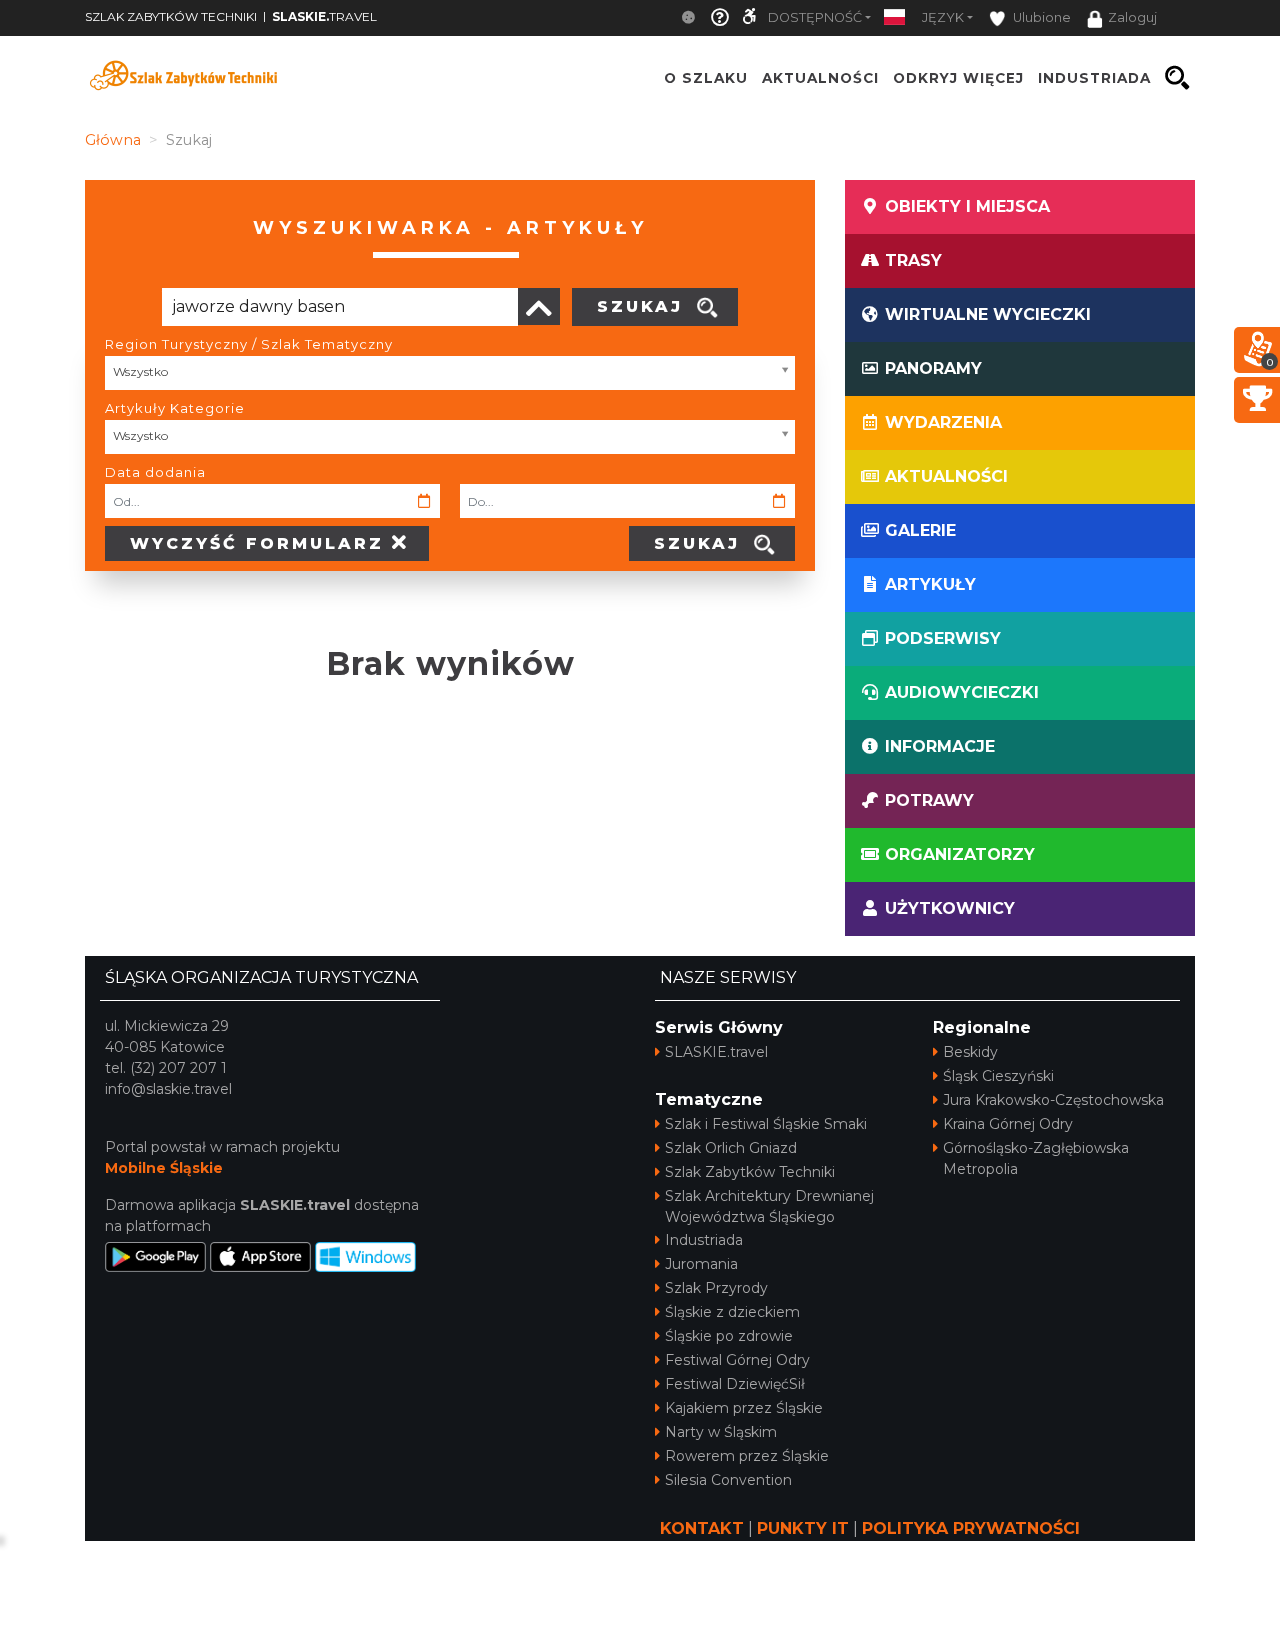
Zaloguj (1132, 17)
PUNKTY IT (803, 1528)
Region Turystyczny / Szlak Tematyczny (249, 344)
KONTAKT (702, 1528)
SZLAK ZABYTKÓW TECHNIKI (171, 16)
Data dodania (155, 472)
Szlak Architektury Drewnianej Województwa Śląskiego (769, 1206)
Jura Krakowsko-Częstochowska (1053, 1100)
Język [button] (943, 17)
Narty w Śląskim (721, 1432)
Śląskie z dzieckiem (732, 1312)
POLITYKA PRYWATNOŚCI (971, 1528)
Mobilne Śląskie (164, 1168)
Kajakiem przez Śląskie (744, 1408)
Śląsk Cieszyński (998, 1076)
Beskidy (970, 1052)
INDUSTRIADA (1094, 78)
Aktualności (820, 78)
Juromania (701, 1264)
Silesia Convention (728, 1480)
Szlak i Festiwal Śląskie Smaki (766, 1124)
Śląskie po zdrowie (729, 1336)
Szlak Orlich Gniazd (731, 1148)
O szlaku (706, 78)
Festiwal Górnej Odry (737, 1360)
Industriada (704, 1240)
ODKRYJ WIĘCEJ (958, 78)
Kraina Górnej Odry (1008, 1124)
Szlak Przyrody (716, 1288)
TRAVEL (324, 16)
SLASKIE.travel (716, 1052)
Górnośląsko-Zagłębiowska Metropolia (1036, 1158)
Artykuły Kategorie (175, 408)
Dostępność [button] (815, 17)
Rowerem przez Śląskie (747, 1456)
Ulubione (1040, 17)
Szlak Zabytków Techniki (750, 1172)
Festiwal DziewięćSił (735, 1384)
